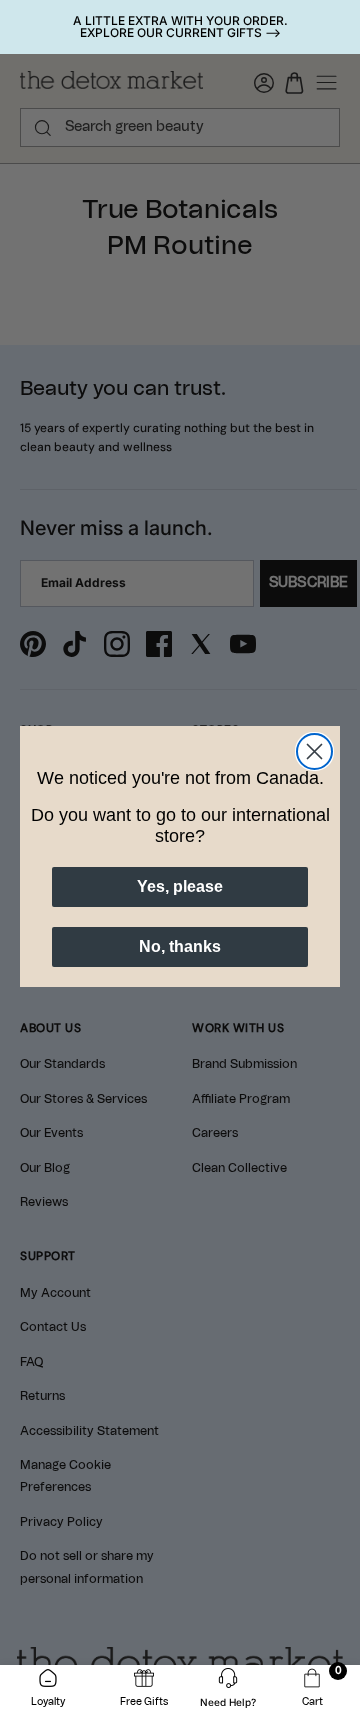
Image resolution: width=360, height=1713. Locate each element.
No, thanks (180, 946)
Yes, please (180, 886)
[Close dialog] (314, 751)
